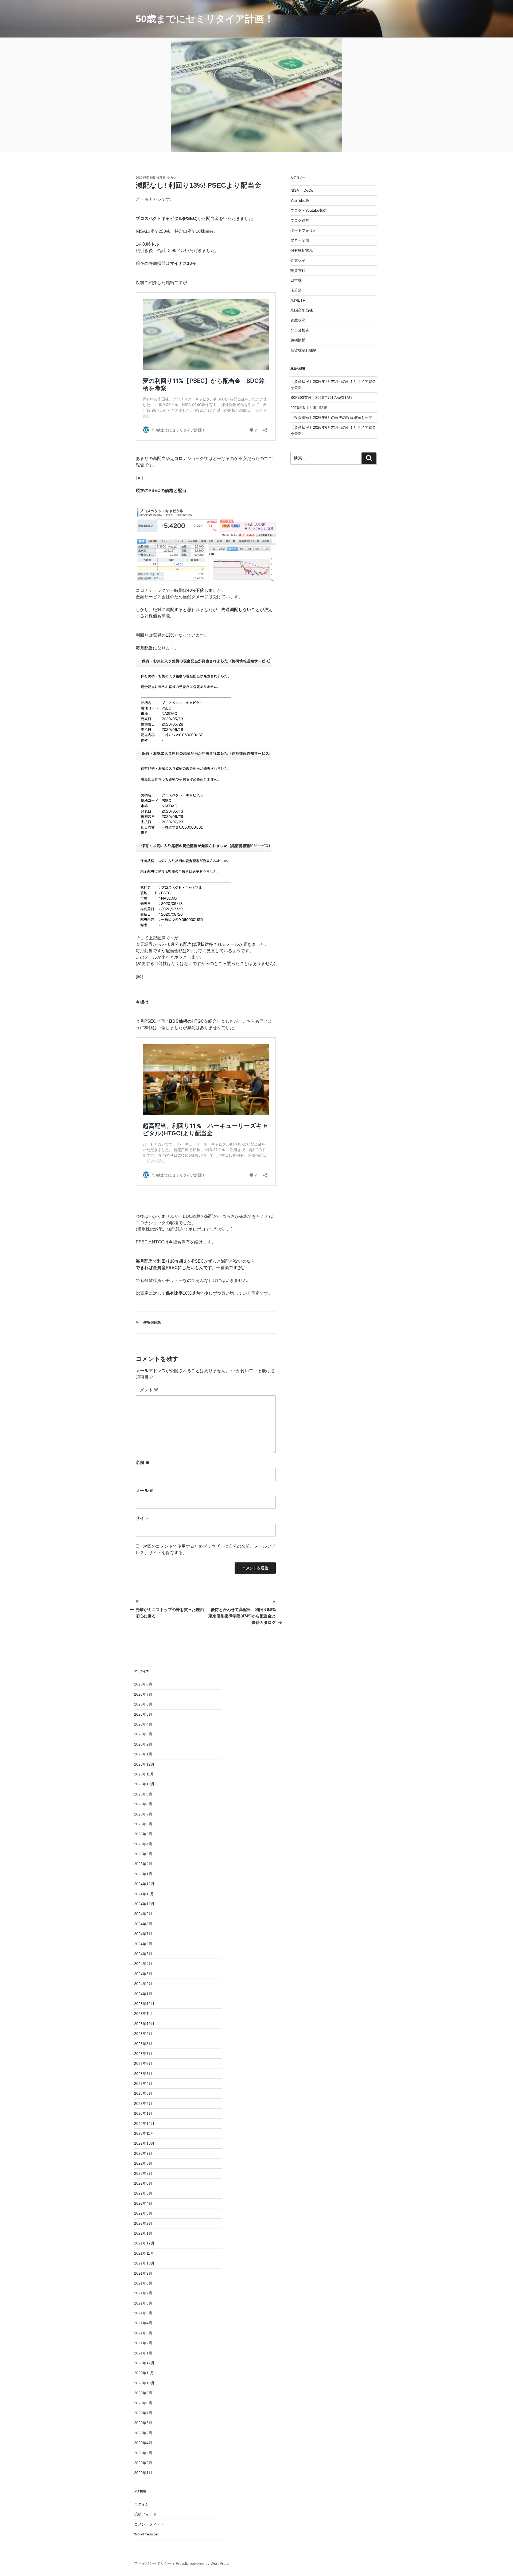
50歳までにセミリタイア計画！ (205, 19)
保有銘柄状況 (152, 1322)
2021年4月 (143, 2323)
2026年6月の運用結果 (309, 408)
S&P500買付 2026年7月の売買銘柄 (321, 397)
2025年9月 (143, 1794)
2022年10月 (144, 2143)
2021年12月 (144, 2243)
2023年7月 (143, 2054)
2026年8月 (143, 1684)
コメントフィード (149, 2524)
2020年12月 (144, 2363)
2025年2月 (143, 1864)
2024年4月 (143, 1964)
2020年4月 (143, 2443)
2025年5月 (143, 1834)
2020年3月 (143, 2453)
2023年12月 (144, 2004)
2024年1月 (143, 1994)
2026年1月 (143, 1754)
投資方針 (298, 270)
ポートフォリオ (304, 230)
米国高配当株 (302, 310)
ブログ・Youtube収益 (309, 210)
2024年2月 (143, 1984)
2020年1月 (143, 2473)
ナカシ (172, 178)
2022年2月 (143, 2223)
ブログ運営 (300, 220)
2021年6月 (143, 2303)
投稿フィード (145, 2514)
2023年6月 (143, 2063)
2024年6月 (143, 1944)
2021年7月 (143, 2293)
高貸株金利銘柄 (304, 350)
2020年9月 (143, 2393)
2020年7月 (143, 2413)
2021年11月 (144, 2253)
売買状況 (298, 260)
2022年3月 (143, 2213)
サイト (142, 1518)
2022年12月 (144, 2124)
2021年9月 (143, 2273)
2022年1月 (143, 2233)
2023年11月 (144, 2014)
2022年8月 (143, 2163)
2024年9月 (143, 1914)
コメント (147, 1390)
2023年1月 (143, 2113)
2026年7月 (143, 1694)
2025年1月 (143, 1874)
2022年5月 (143, 2193)
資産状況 (298, 320)
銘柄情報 (298, 340)
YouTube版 (300, 200)
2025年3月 (143, 1854)
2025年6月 (143, 1824)
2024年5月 (143, 1954)
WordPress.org (147, 2534)
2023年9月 (143, 2034)
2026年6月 (143, 1704)
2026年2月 (143, 1744)
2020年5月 (143, 2433)
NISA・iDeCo (302, 190)
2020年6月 (143, 2423)
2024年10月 (144, 1904)
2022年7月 (143, 2173)
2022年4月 (143, 2203)
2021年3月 (143, 2333)
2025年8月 (143, 1804)
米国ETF (298, 300)
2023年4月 (143, 2083)
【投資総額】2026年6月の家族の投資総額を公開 (331, 417)
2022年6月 (143, 2183)
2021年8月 (143, 2283)
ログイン (142, 2504)
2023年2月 (143, 2104)
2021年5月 (143, 2313)
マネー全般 (300, 240)
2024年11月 (144, 1894)
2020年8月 (143, 2403)
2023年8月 (143, 2044)
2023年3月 (143, 2093)
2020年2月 (143, 2463)
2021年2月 (143, 2343)
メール (145, 1490)
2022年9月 (143, 2153)
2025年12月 (144, 1764)
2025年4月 (143, 1844)
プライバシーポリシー (153, 2563)
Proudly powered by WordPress (203, 2563)
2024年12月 (144, 1884)
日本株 (296, 280)
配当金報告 (300, 330)
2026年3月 (143, 1734)
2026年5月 (143, 1714)
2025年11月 (144, 1774)
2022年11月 (144, 2133)
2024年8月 (143, 1924)
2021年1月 (143, 2353)
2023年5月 (143, 2074)
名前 (143, 1462)
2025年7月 (143, 1814)
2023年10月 (144, 2024)
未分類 (296, 290)
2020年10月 (144, 2383)
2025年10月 (144, 1784)
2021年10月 (144, 2263)
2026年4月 (143, 1724)
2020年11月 (144, 2373)
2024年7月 (143, 1934)
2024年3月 (143, 1974)
